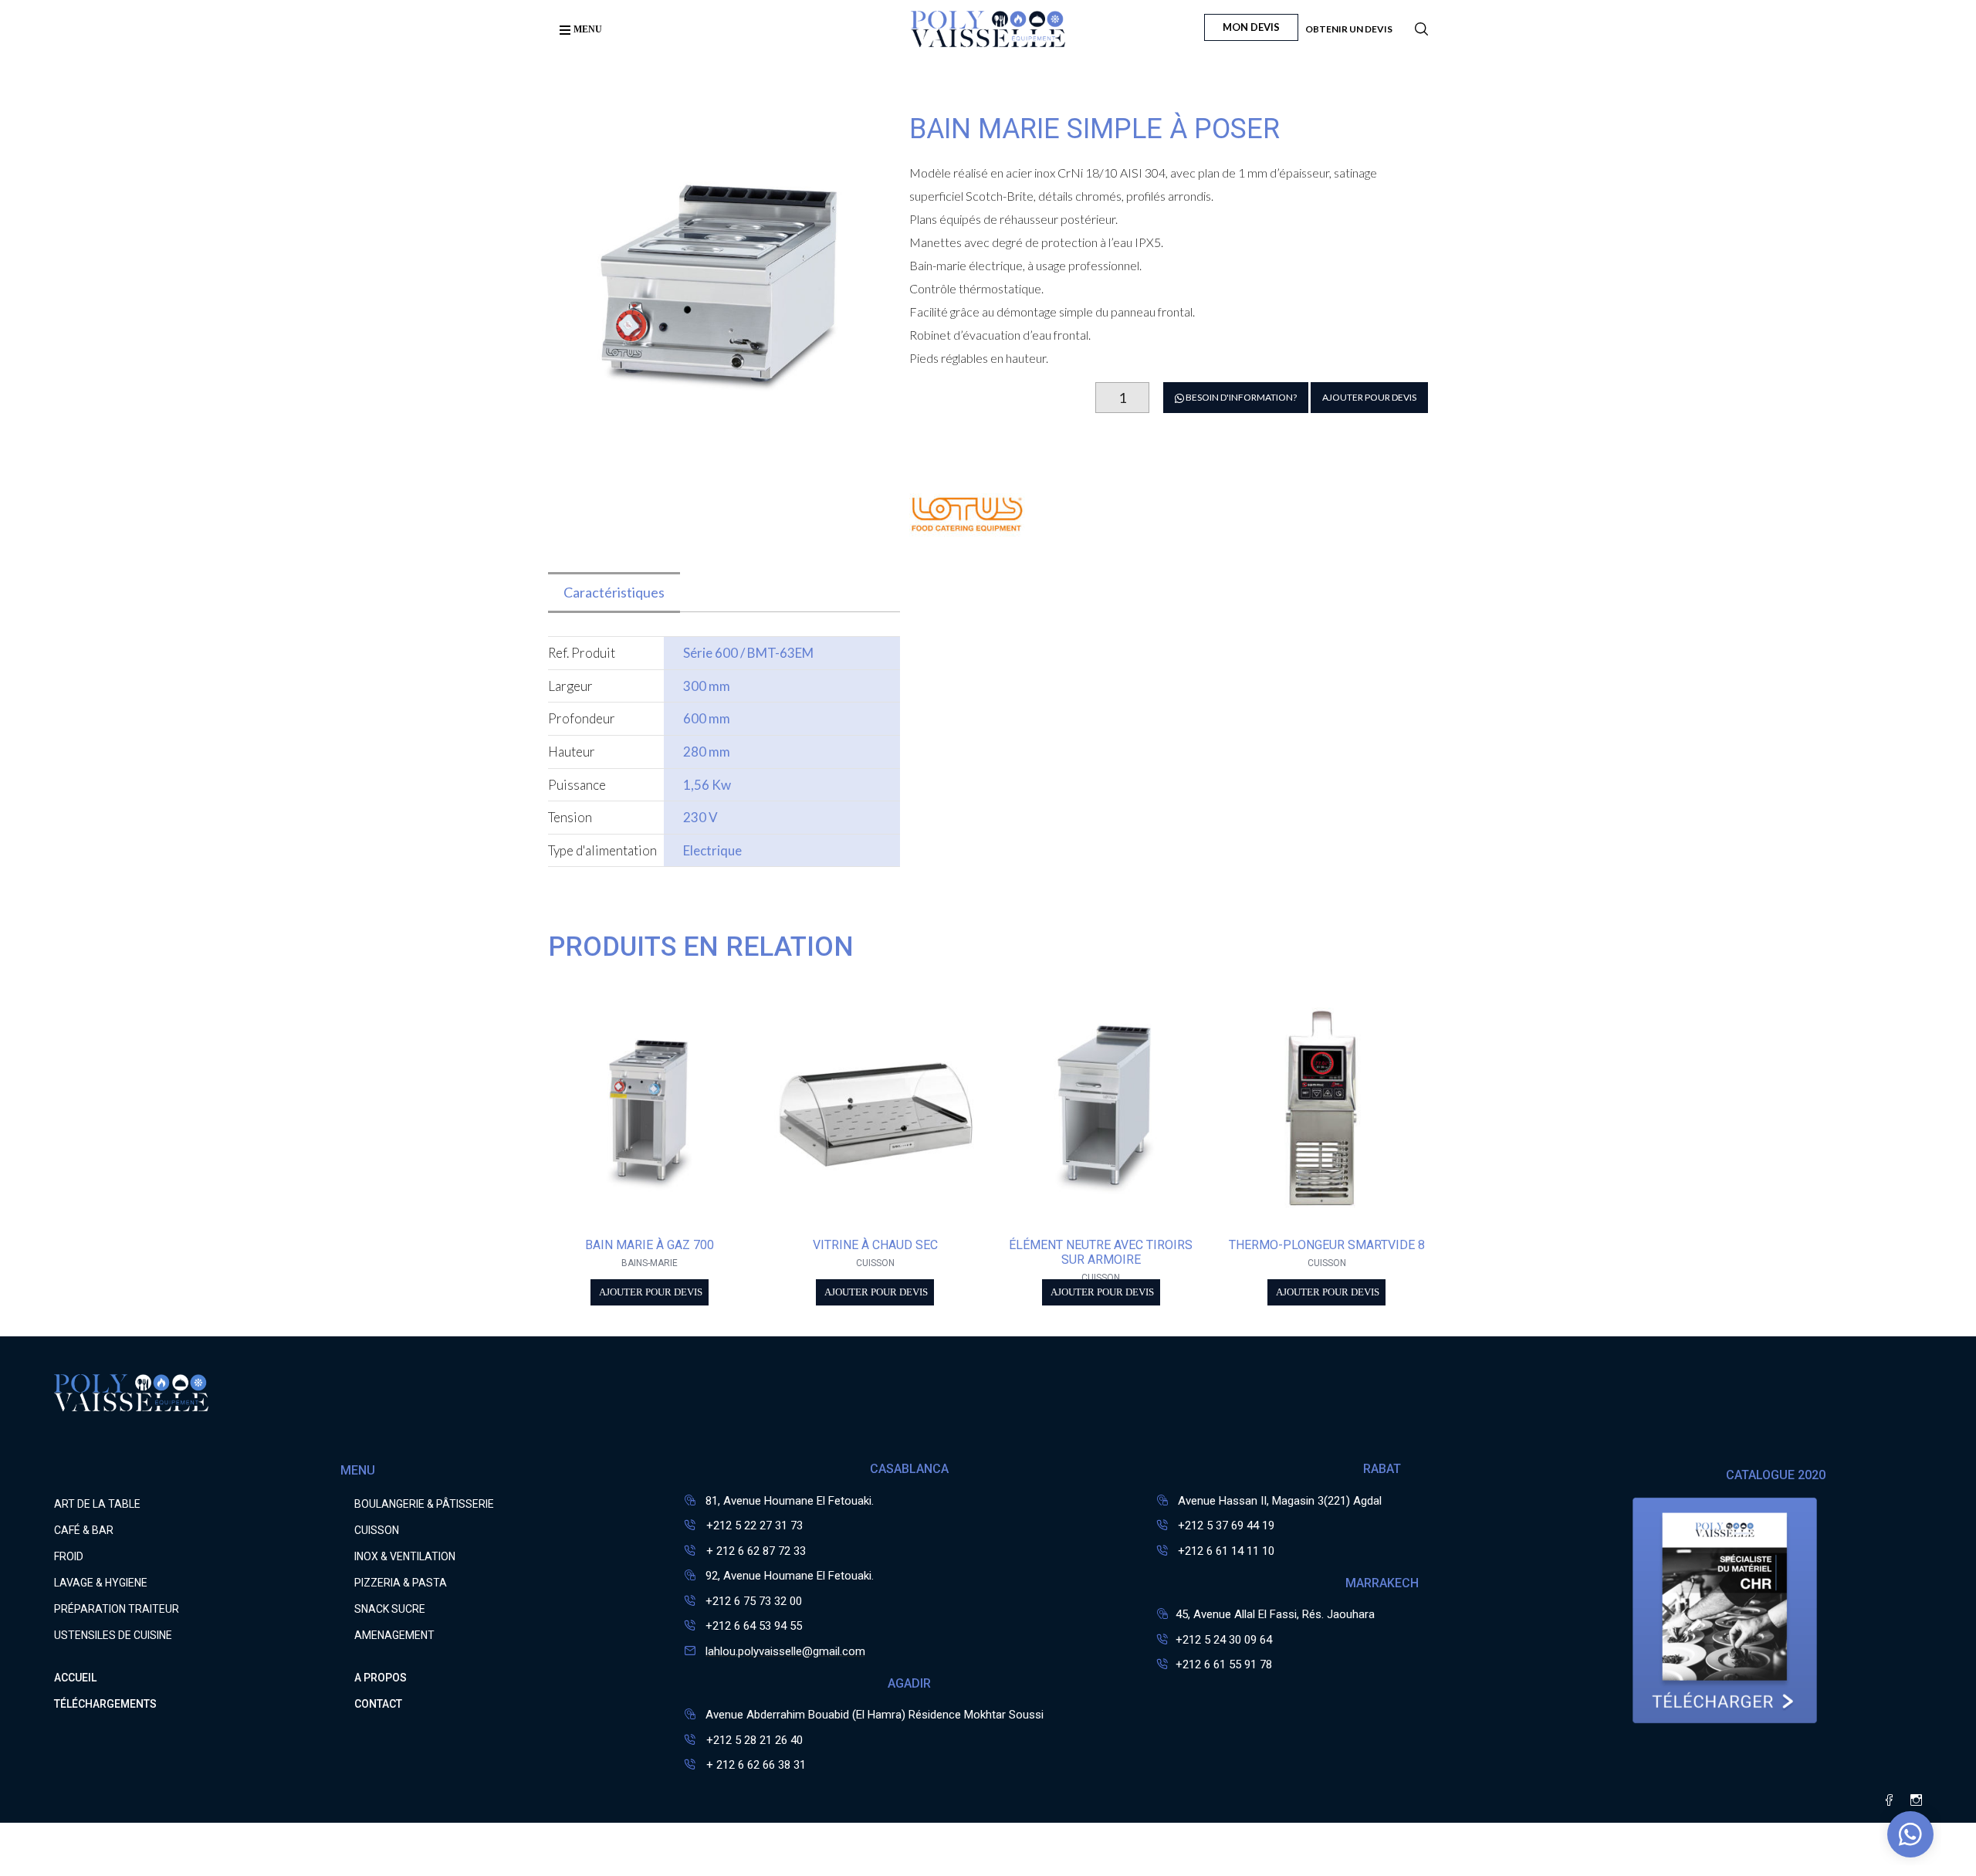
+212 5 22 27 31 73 (753, 1526)
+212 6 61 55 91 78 (1224, 1664)
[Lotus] (967, 562)
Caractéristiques (614, 592)
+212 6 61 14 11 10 (1226, 1551)
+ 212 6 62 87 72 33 (755, 1551)
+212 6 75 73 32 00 (754, 1601)
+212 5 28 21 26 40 (753, 1740)
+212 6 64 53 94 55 (754, 1626)
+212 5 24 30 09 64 (1224, 1640)
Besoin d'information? (1240, 397)
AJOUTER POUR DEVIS (1369, 397)
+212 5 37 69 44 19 (1226, 1526)
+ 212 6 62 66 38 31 (755, 1765)
